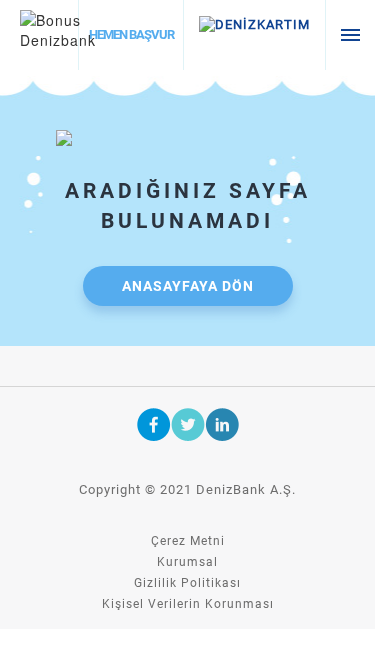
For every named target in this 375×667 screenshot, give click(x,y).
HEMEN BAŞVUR (131, 34)
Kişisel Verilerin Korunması (188, 604)
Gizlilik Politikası (187, 583)
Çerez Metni (188, 541)
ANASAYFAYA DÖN (188, 286)
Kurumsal (187, 562)
